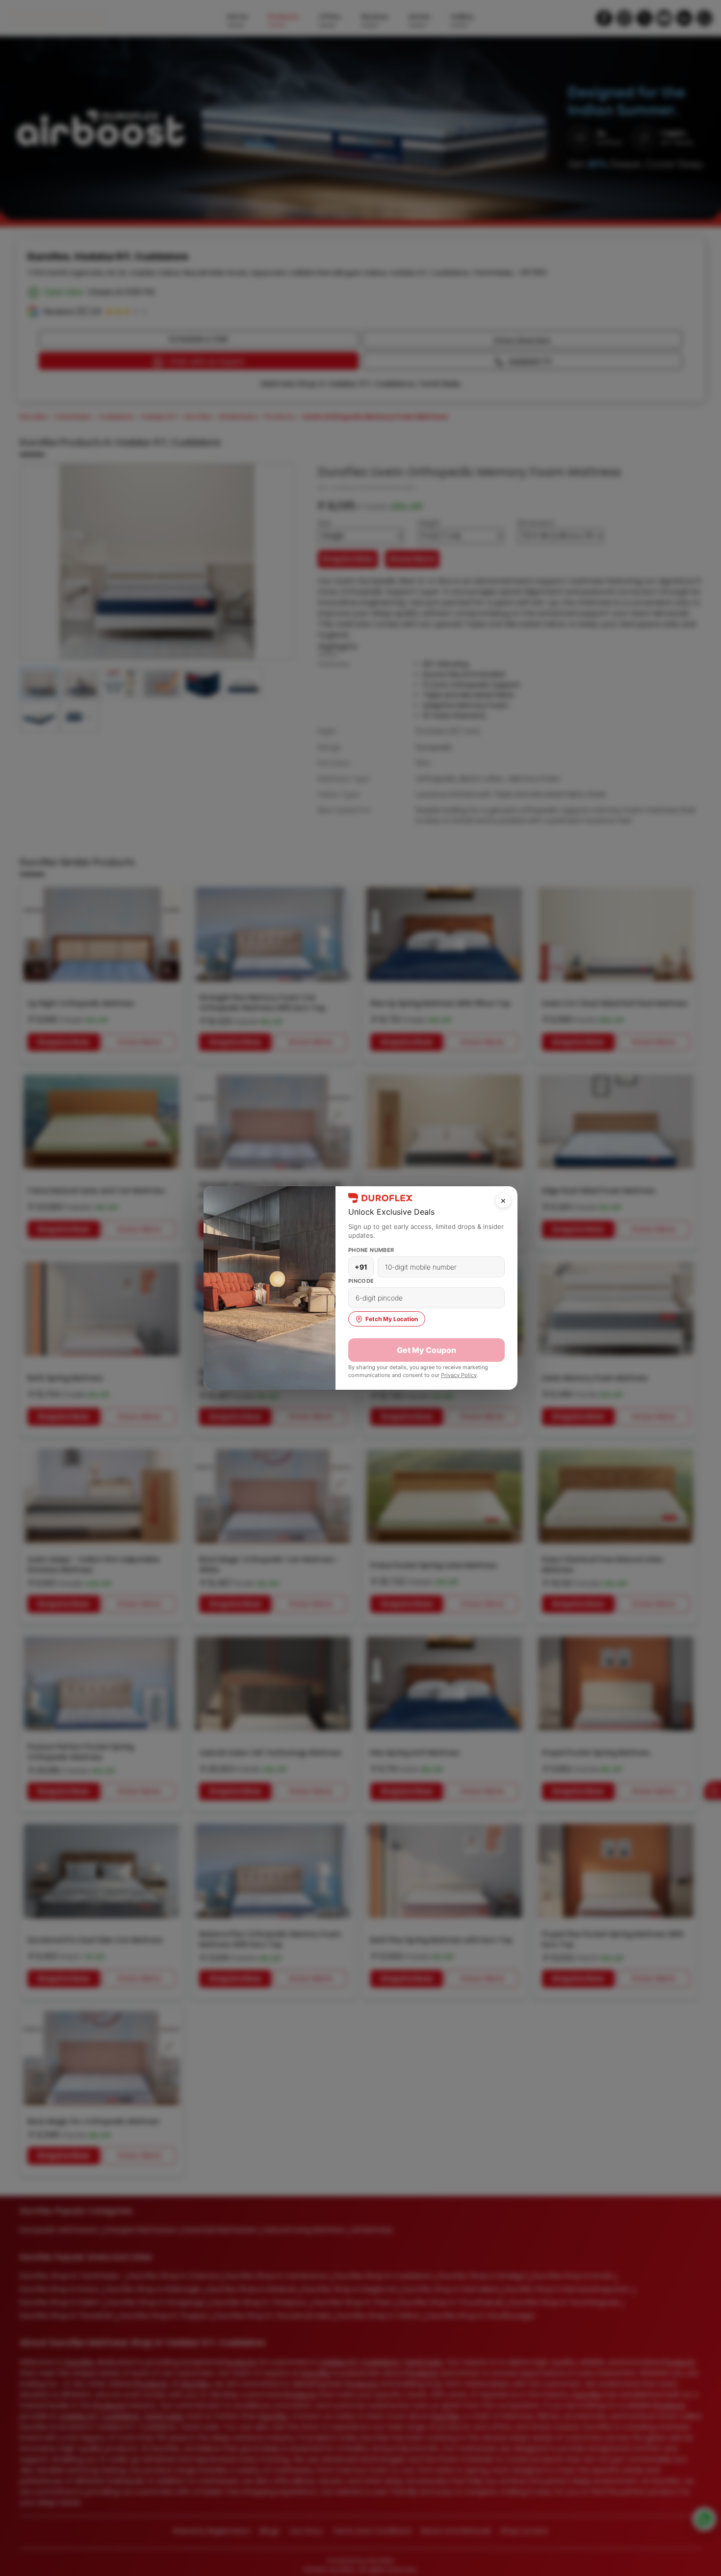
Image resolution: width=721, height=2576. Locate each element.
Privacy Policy (459, 1375)
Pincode (361, 1281)
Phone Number (371, 1250)
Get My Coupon (426, 1350)
